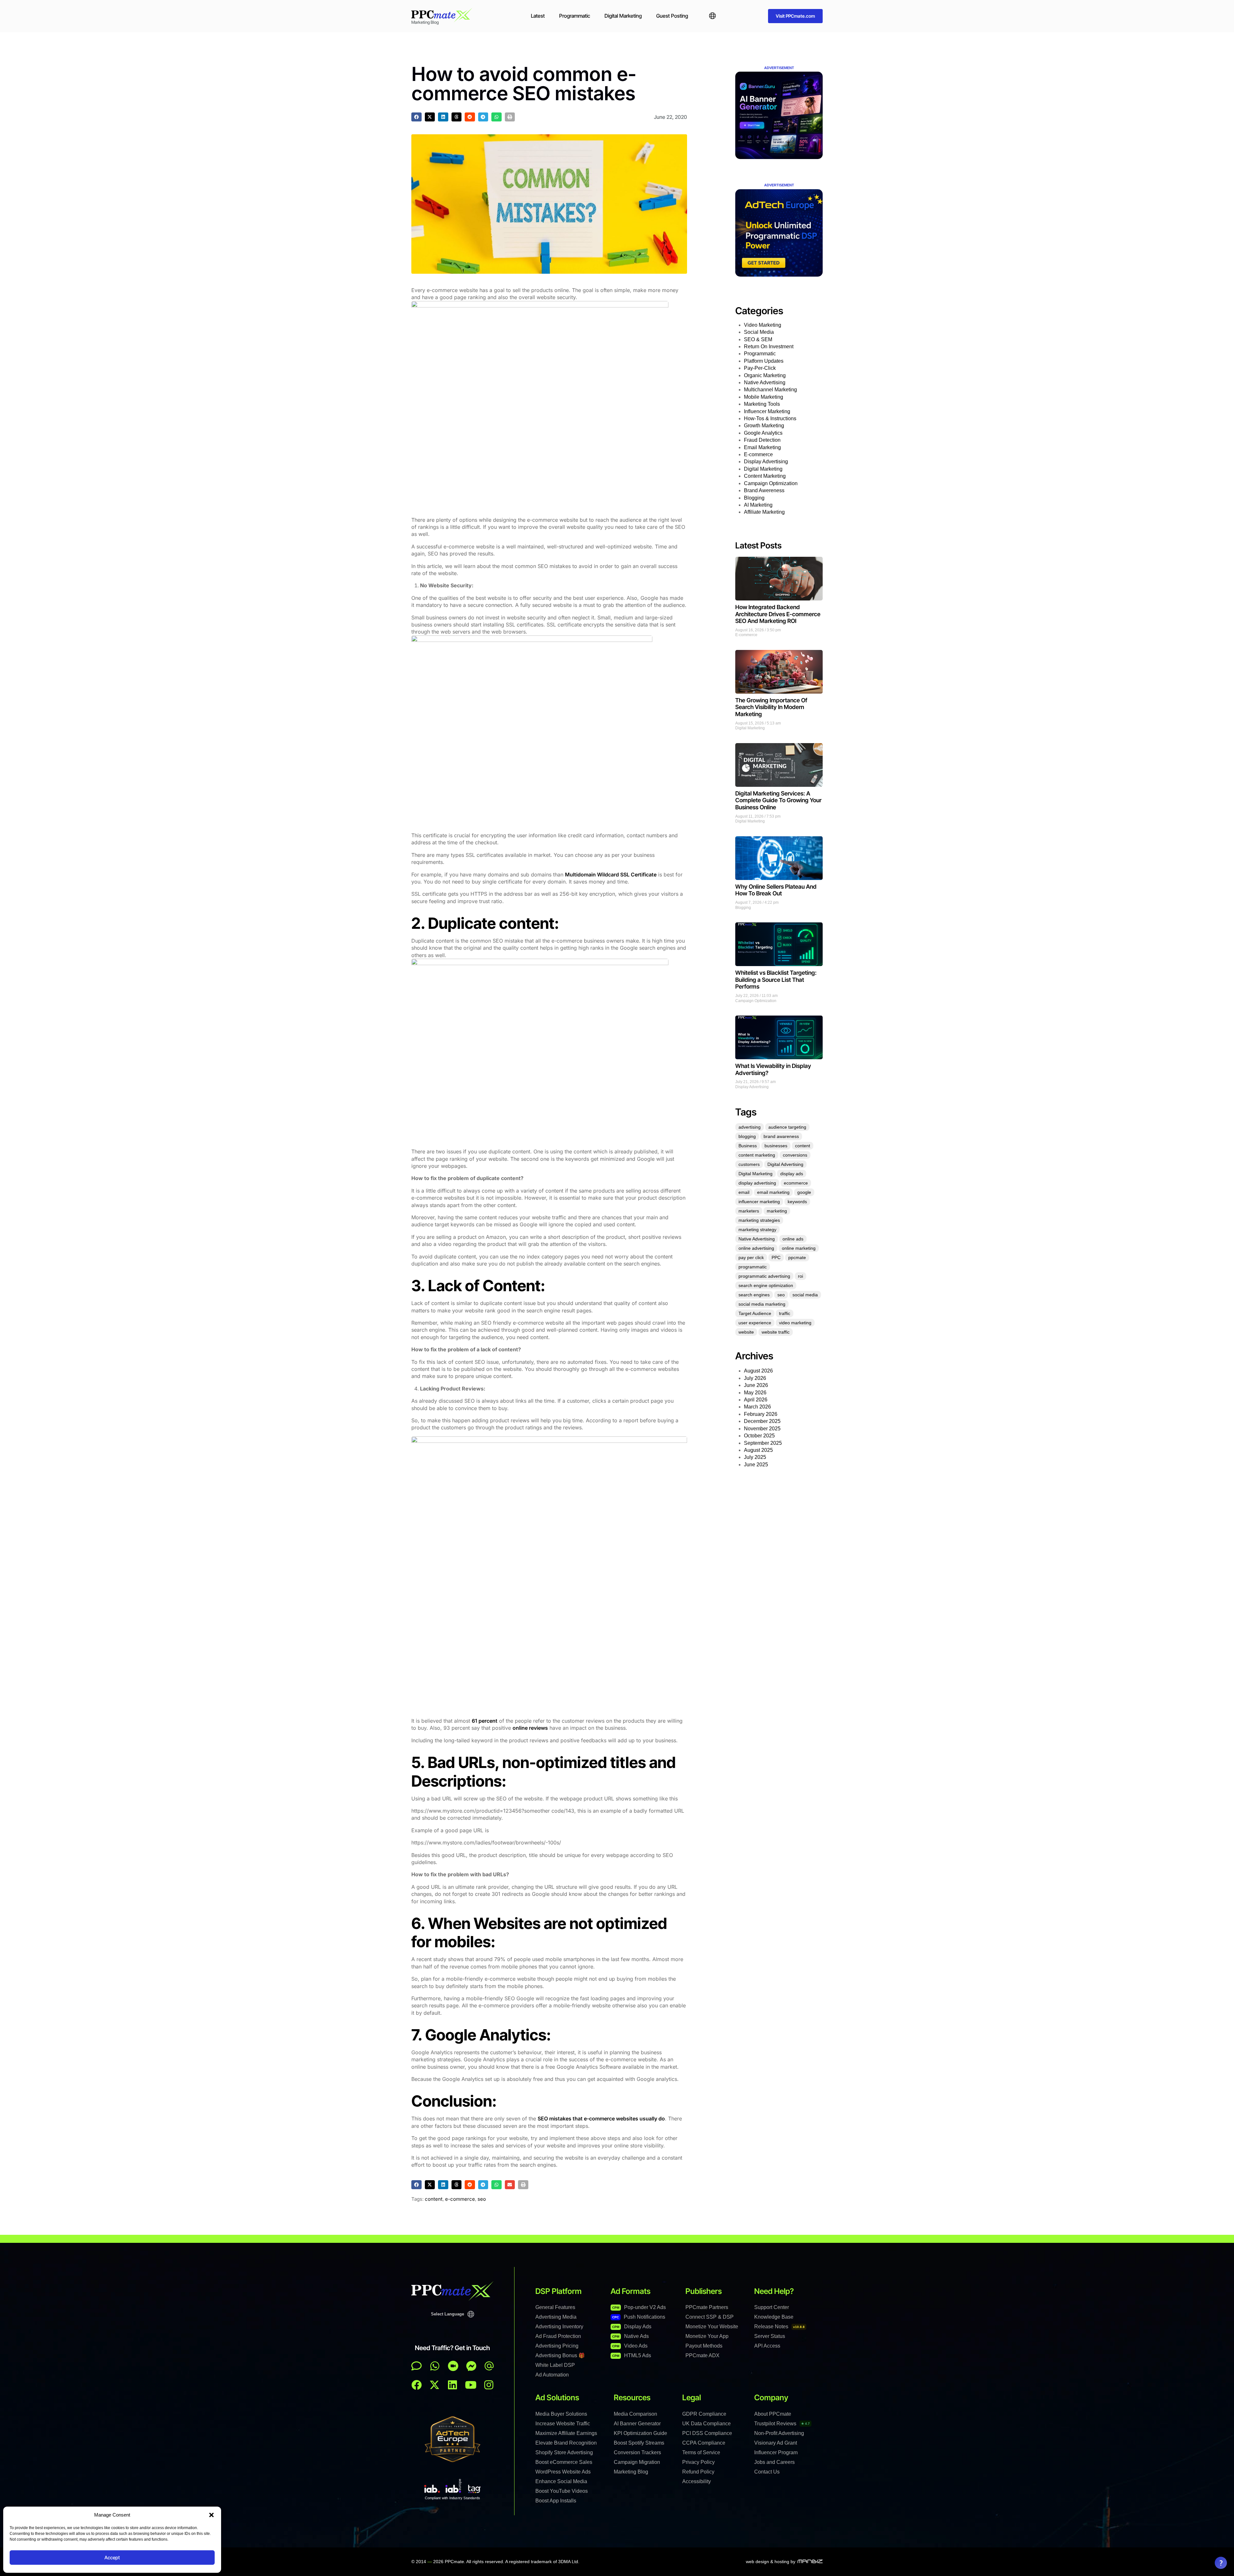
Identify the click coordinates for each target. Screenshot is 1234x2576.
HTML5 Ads (632, 2355)
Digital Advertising (785, 1164)
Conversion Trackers (637, 2452)
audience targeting (787, 1127)
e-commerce (460, 2199)
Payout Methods (704, 2346)
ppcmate (797, 1257)
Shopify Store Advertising (564, 2452)
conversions (795, 1155)
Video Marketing (763, 325)
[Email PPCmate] (489, 2366)
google (804, 1192)
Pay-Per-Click (760, 368)
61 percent (485, 1721)
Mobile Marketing (764, 397)
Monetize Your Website (712, 2327)
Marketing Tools (762, 404)
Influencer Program (776, 2452)
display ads (792, 1174)
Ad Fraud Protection (558, 2336)
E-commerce (758, 454)
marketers (749, 1211)
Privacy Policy (698, 2462)
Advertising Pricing (557, 2346)
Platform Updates (764, 361)
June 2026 (756, 1385)
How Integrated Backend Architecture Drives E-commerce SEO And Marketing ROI (778, 614)
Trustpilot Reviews (782, 2424)
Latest (538, 16)
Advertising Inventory (559, 2327)
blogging (747, 1136)
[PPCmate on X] (434, 2385)
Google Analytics (763, 433)
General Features (555, 2307)
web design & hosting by (771, 2562)
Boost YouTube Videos (562, 2491)
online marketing (799, 1248)
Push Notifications (639, 2317)
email (744, 1192)
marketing (777, 1211)
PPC (776, 1257)
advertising (750, 1127)
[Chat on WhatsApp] (435, 2366)
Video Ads (630, 2346)
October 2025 (759, 1436)
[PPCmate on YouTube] (471, 2385)
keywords (797, 1202)
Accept (112, 2558)
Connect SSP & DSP (710, 2317)
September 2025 (763, 1443)
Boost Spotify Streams (639, 2443)
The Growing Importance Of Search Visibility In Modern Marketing (771, 707)
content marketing (757, 1155)
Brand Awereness (764, 490)
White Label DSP (555, 2365)
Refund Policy (698, 2472)
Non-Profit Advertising (779, 2433)
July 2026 (755, 1378)
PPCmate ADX (702, 2355)
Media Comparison (635, 2414)
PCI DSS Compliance (707, 2433)
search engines (754, 1295)
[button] (211, 2515)
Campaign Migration (637, 2462)
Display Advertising (766, 462)
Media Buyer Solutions (561, 2414)
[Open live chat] (416, 2366)
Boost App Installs (556, 2501)
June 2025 (756, 1465)
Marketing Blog (631, 2472)
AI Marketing (758, 505)
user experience (755, 1323)
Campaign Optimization (771, 483)
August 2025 (758, 1450)
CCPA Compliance (704, 2443)
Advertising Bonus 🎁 (560, 2355)
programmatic (753, 1267)
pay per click (751, 1257)
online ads (793, 1239)
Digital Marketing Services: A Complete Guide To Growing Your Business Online (778, 800)
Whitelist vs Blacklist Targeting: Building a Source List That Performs (776, 980)
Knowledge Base (774, 2317)
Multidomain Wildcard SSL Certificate (611, 875)
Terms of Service (701, 2452)
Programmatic (575, 16)
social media (805, 1295)
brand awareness (781, 1136)
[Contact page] (453, 2366)
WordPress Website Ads (563, 2472)
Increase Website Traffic (563, 2424)
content (434, 2199)
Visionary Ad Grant (776, 2443)
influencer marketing (759, 1202)
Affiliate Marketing (764, 512)
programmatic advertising (764, 1276)
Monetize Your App (707, 2336)
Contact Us (767, 2472)
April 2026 (756, 1400)
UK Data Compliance (706, 2424)
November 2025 (762, 1429)
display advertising (757, 1183)
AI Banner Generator (637, 2424)
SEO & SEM (758, 339)
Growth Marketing (764, 426)
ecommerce (796, 1183)
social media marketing (762, 1304)
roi (800, 1276)
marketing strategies (759, 1220)
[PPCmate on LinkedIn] (452, 2385)
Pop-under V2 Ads (639, 2307)
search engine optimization (766, 1285)
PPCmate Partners (707, 2307)
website (746, 1332)
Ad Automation (552, 2375)
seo (482, 2199)
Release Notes (779, 2327)
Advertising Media (556, 2317)
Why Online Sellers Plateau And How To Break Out (776, 890)
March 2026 (757, 1407)
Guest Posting (672, 16)
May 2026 (755, 1393)
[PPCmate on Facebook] (416, 2385)
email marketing (773, 1192)
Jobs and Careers (774, 2462)
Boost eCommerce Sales (564, 2462)
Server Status (770, 2336)
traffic (785, 1313)
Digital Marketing (623, 16)
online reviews (530, 1728)
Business (748, 1146)
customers (749, 1164)
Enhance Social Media (561, 2481)
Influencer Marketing (767, 411)
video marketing (795, 1323)
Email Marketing (762, 447)
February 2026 (761, 1414)
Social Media (759, 332)
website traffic (776, 1332)
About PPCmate (773, 2414)
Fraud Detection (762, 440)
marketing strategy (757, 1230)
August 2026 (758, 1371)
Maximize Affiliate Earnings (566, 2433)
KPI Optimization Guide (640, 2433)
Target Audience (755, 1313)
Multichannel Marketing (770, 390)
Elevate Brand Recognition (566, 2443)
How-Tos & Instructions (770, 418)
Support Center (772, 2307)
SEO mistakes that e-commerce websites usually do (601, 2119)
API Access (767, 2346)
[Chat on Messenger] (471, 2366)
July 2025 (755, 1457)
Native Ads (630, 2336)
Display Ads (632, 2327)
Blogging (754, 498)
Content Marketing (765, 476)
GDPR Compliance (704, 2414)
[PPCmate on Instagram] (489, 2385)
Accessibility (697, 2481)
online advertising (756, 1248)
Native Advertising (765, 382)
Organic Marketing (765, 375)
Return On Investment (769, 346)
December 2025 (762, 1421)
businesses (776, 1146)
